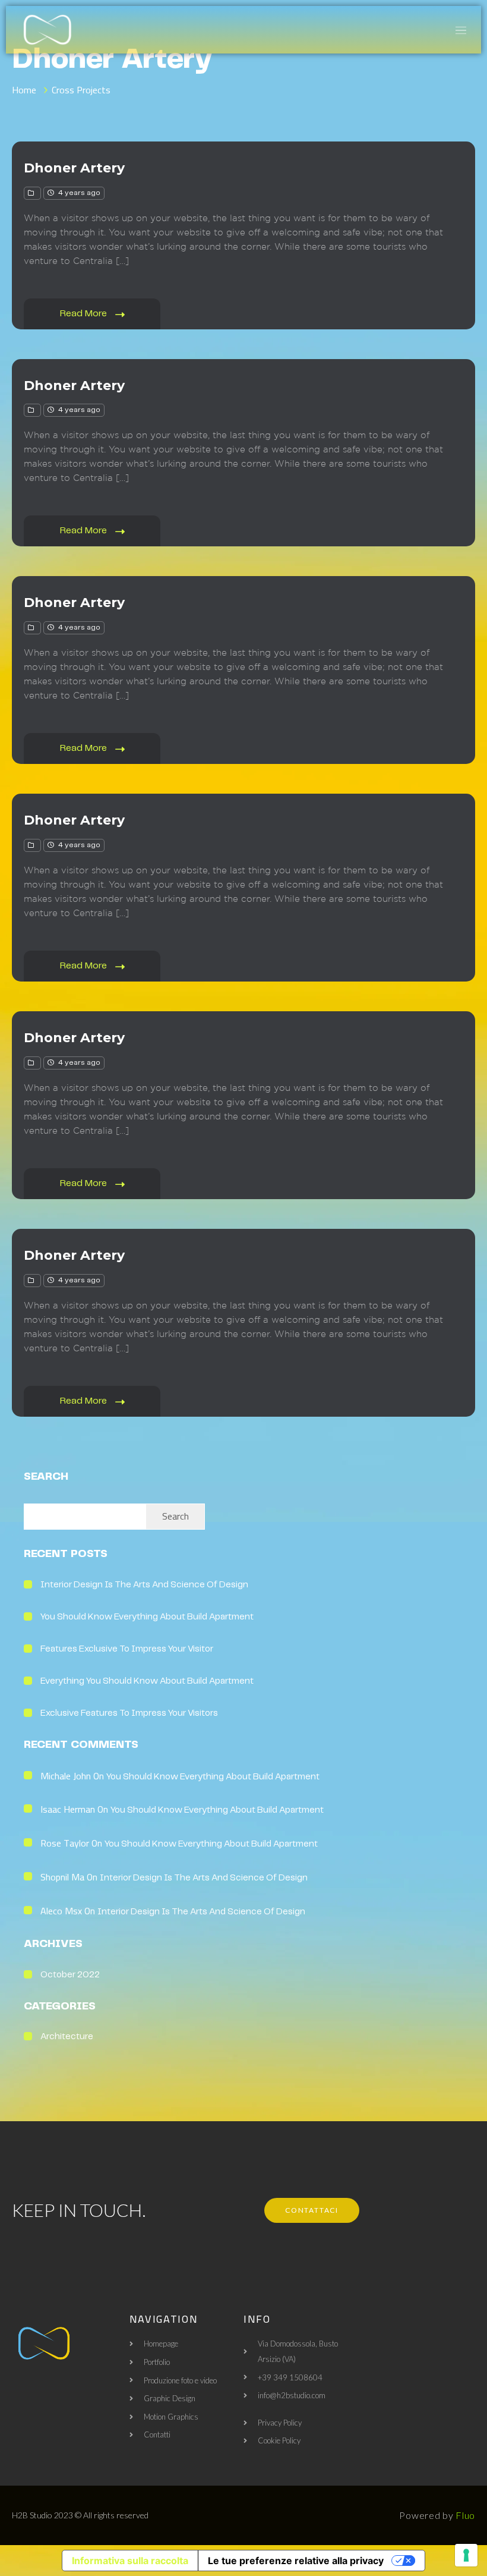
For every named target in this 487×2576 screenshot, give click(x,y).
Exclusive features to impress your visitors (129, 1713)
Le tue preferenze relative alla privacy (296, 2561)
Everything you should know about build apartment (147, 1681)
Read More (85, 314)
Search (46, 1477)
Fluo (465, 2515)
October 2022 (70, 1975)
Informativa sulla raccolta (130, 2561)
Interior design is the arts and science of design (144, 1585)
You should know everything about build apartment (147, 1617)
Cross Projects (81, 90)
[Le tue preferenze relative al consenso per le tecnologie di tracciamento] (466, 2555)
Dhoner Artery (74, 168)
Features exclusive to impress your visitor (127, 1649)
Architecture (67, 2037)
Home (24, 90)
